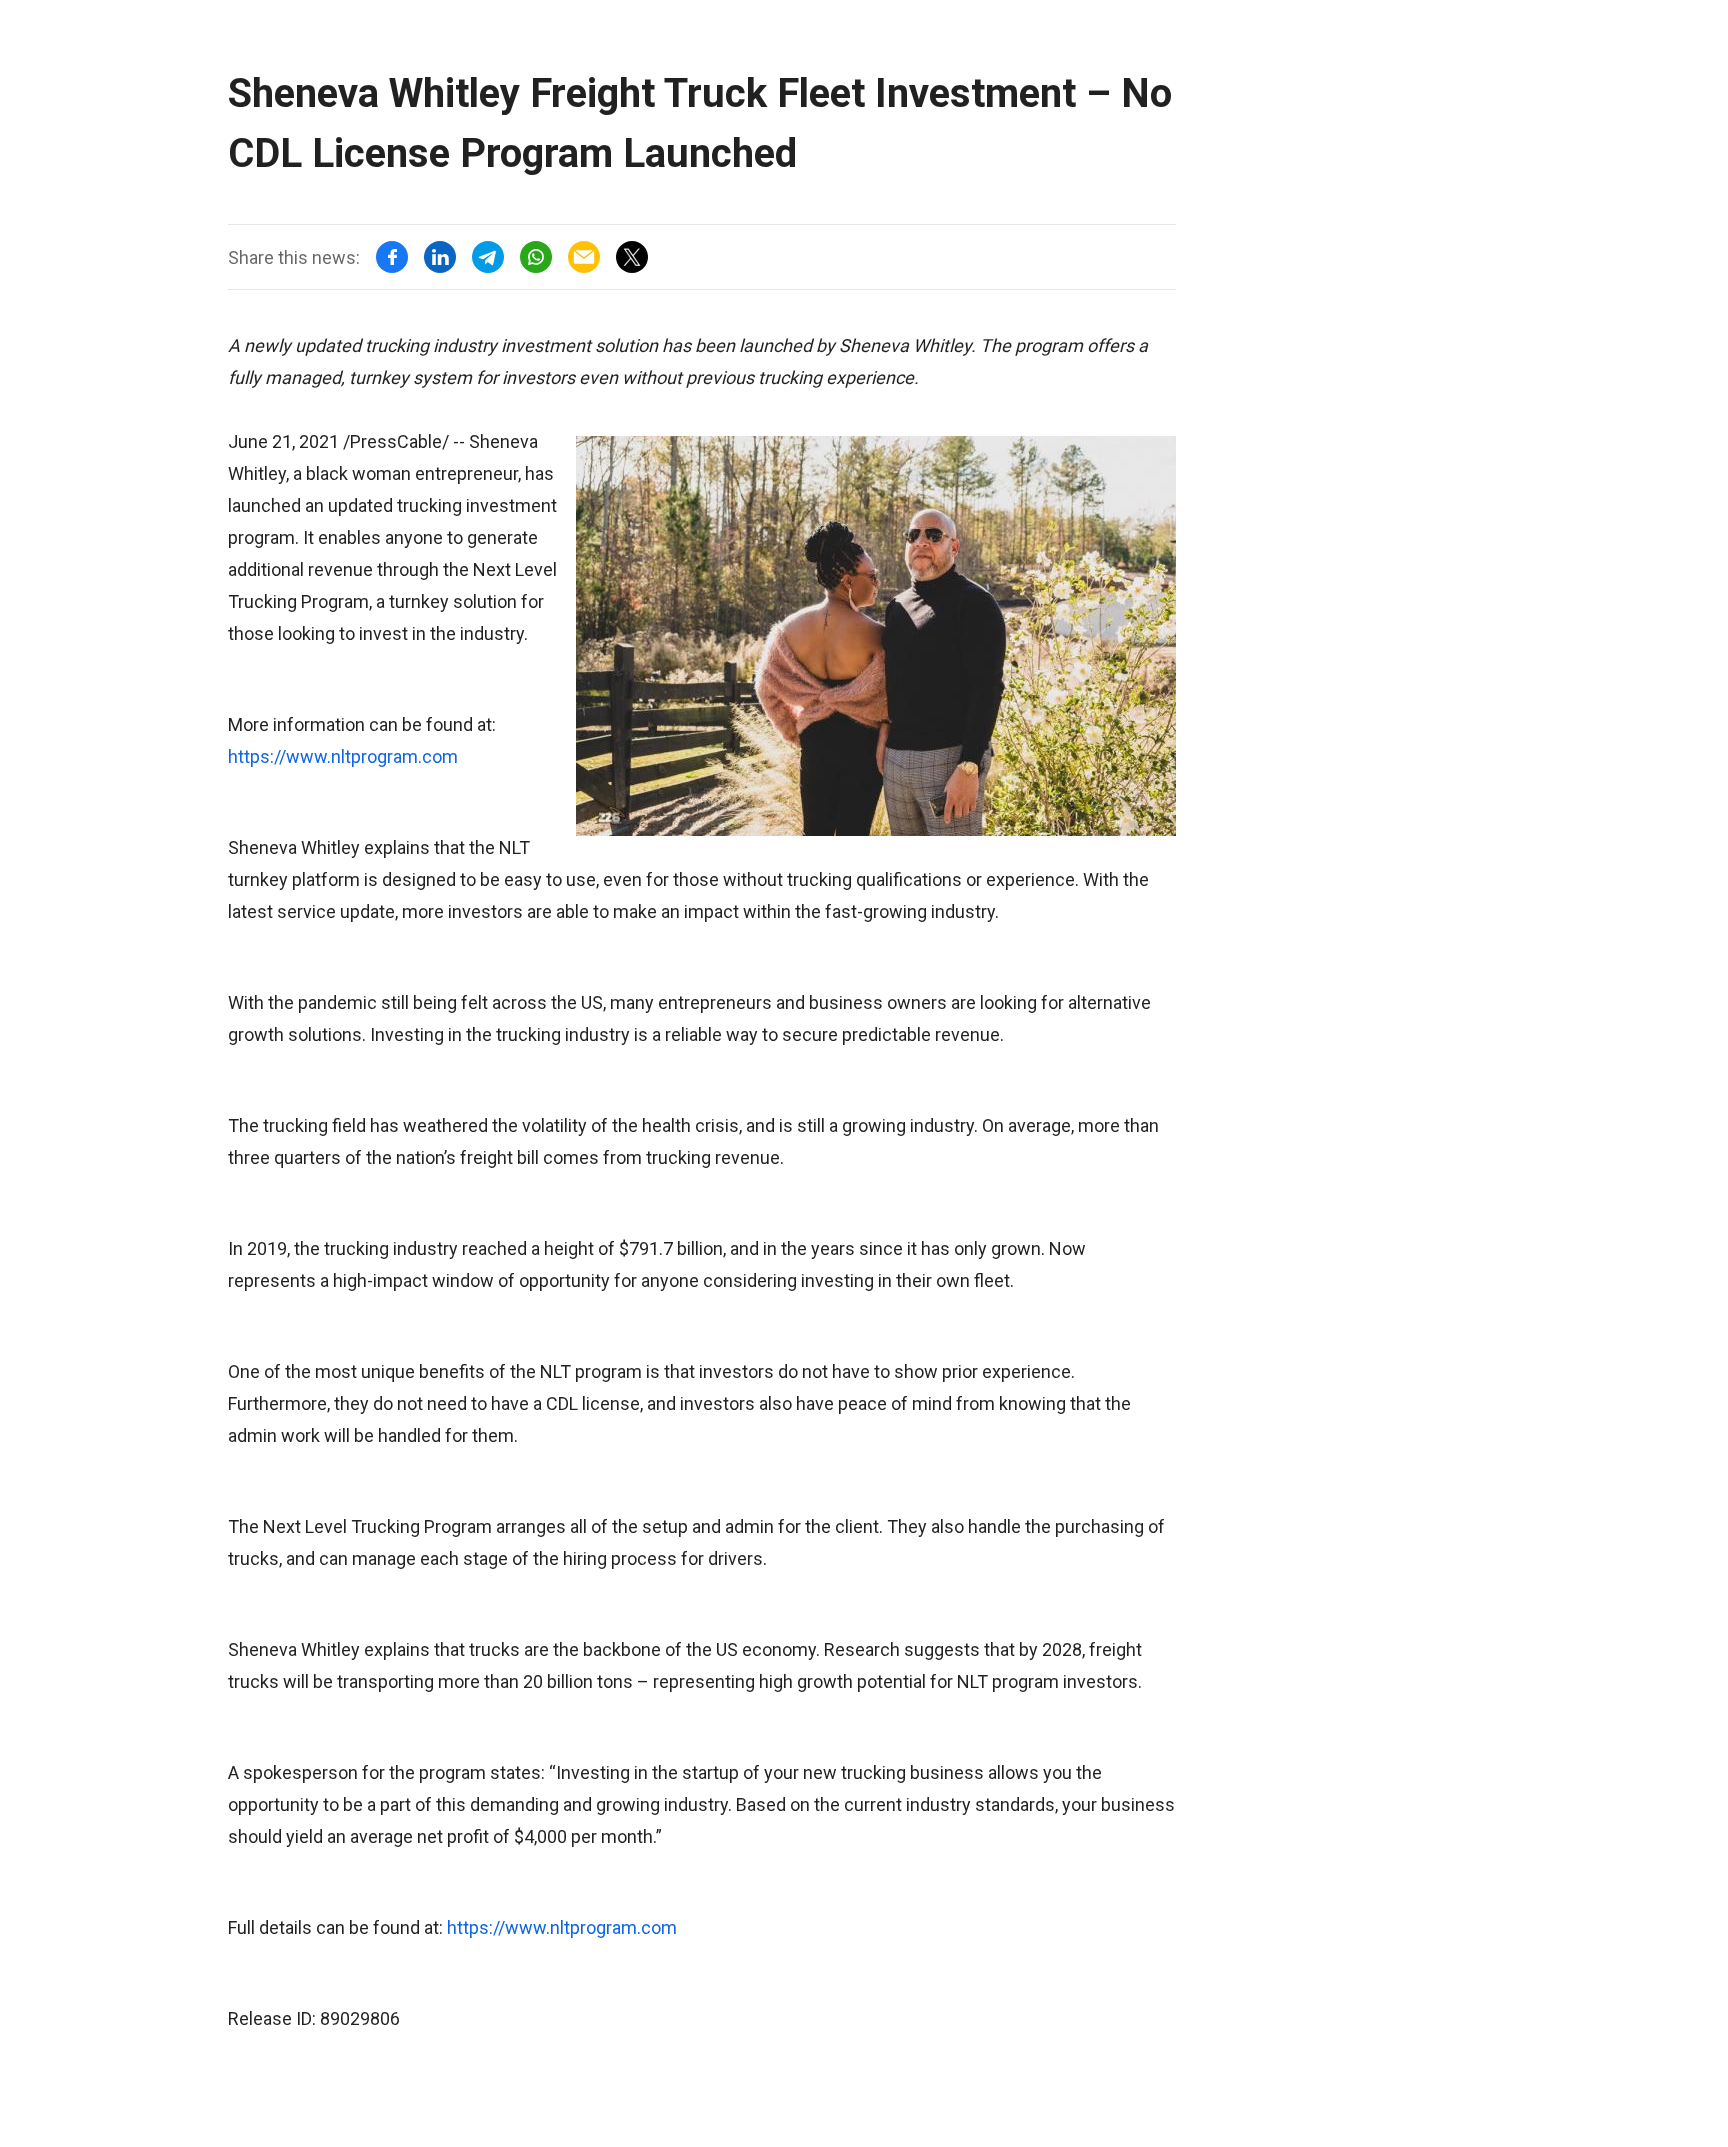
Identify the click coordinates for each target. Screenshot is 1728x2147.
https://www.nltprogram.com (343, 756)
